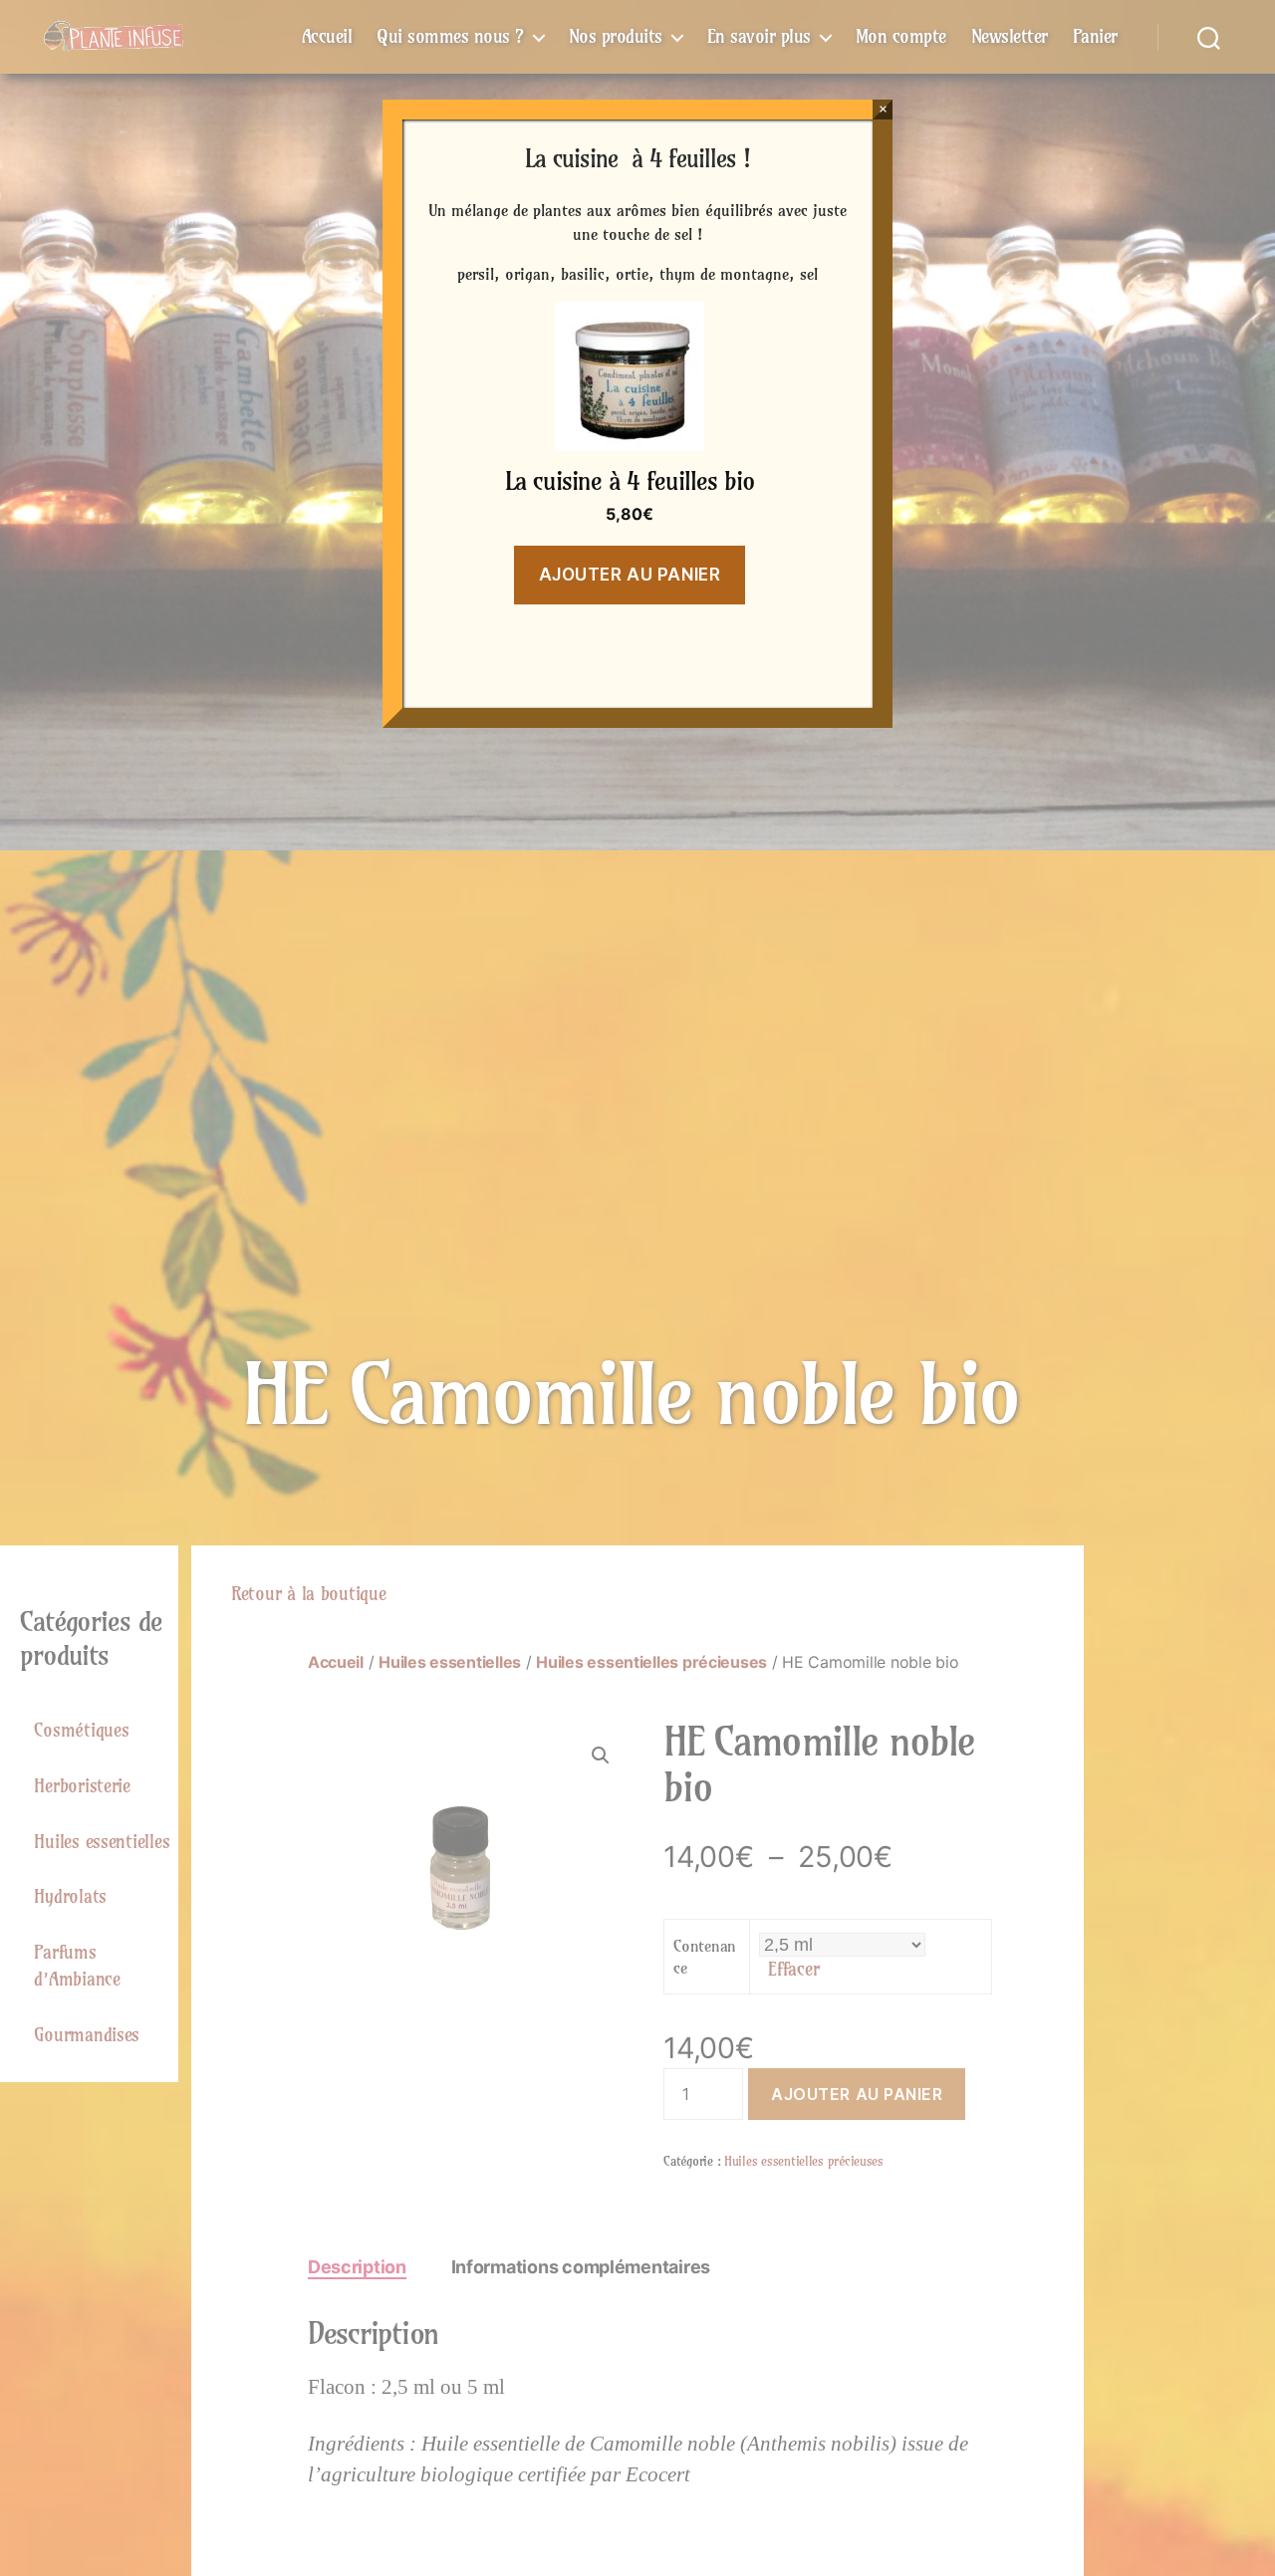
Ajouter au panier (630, 575)
